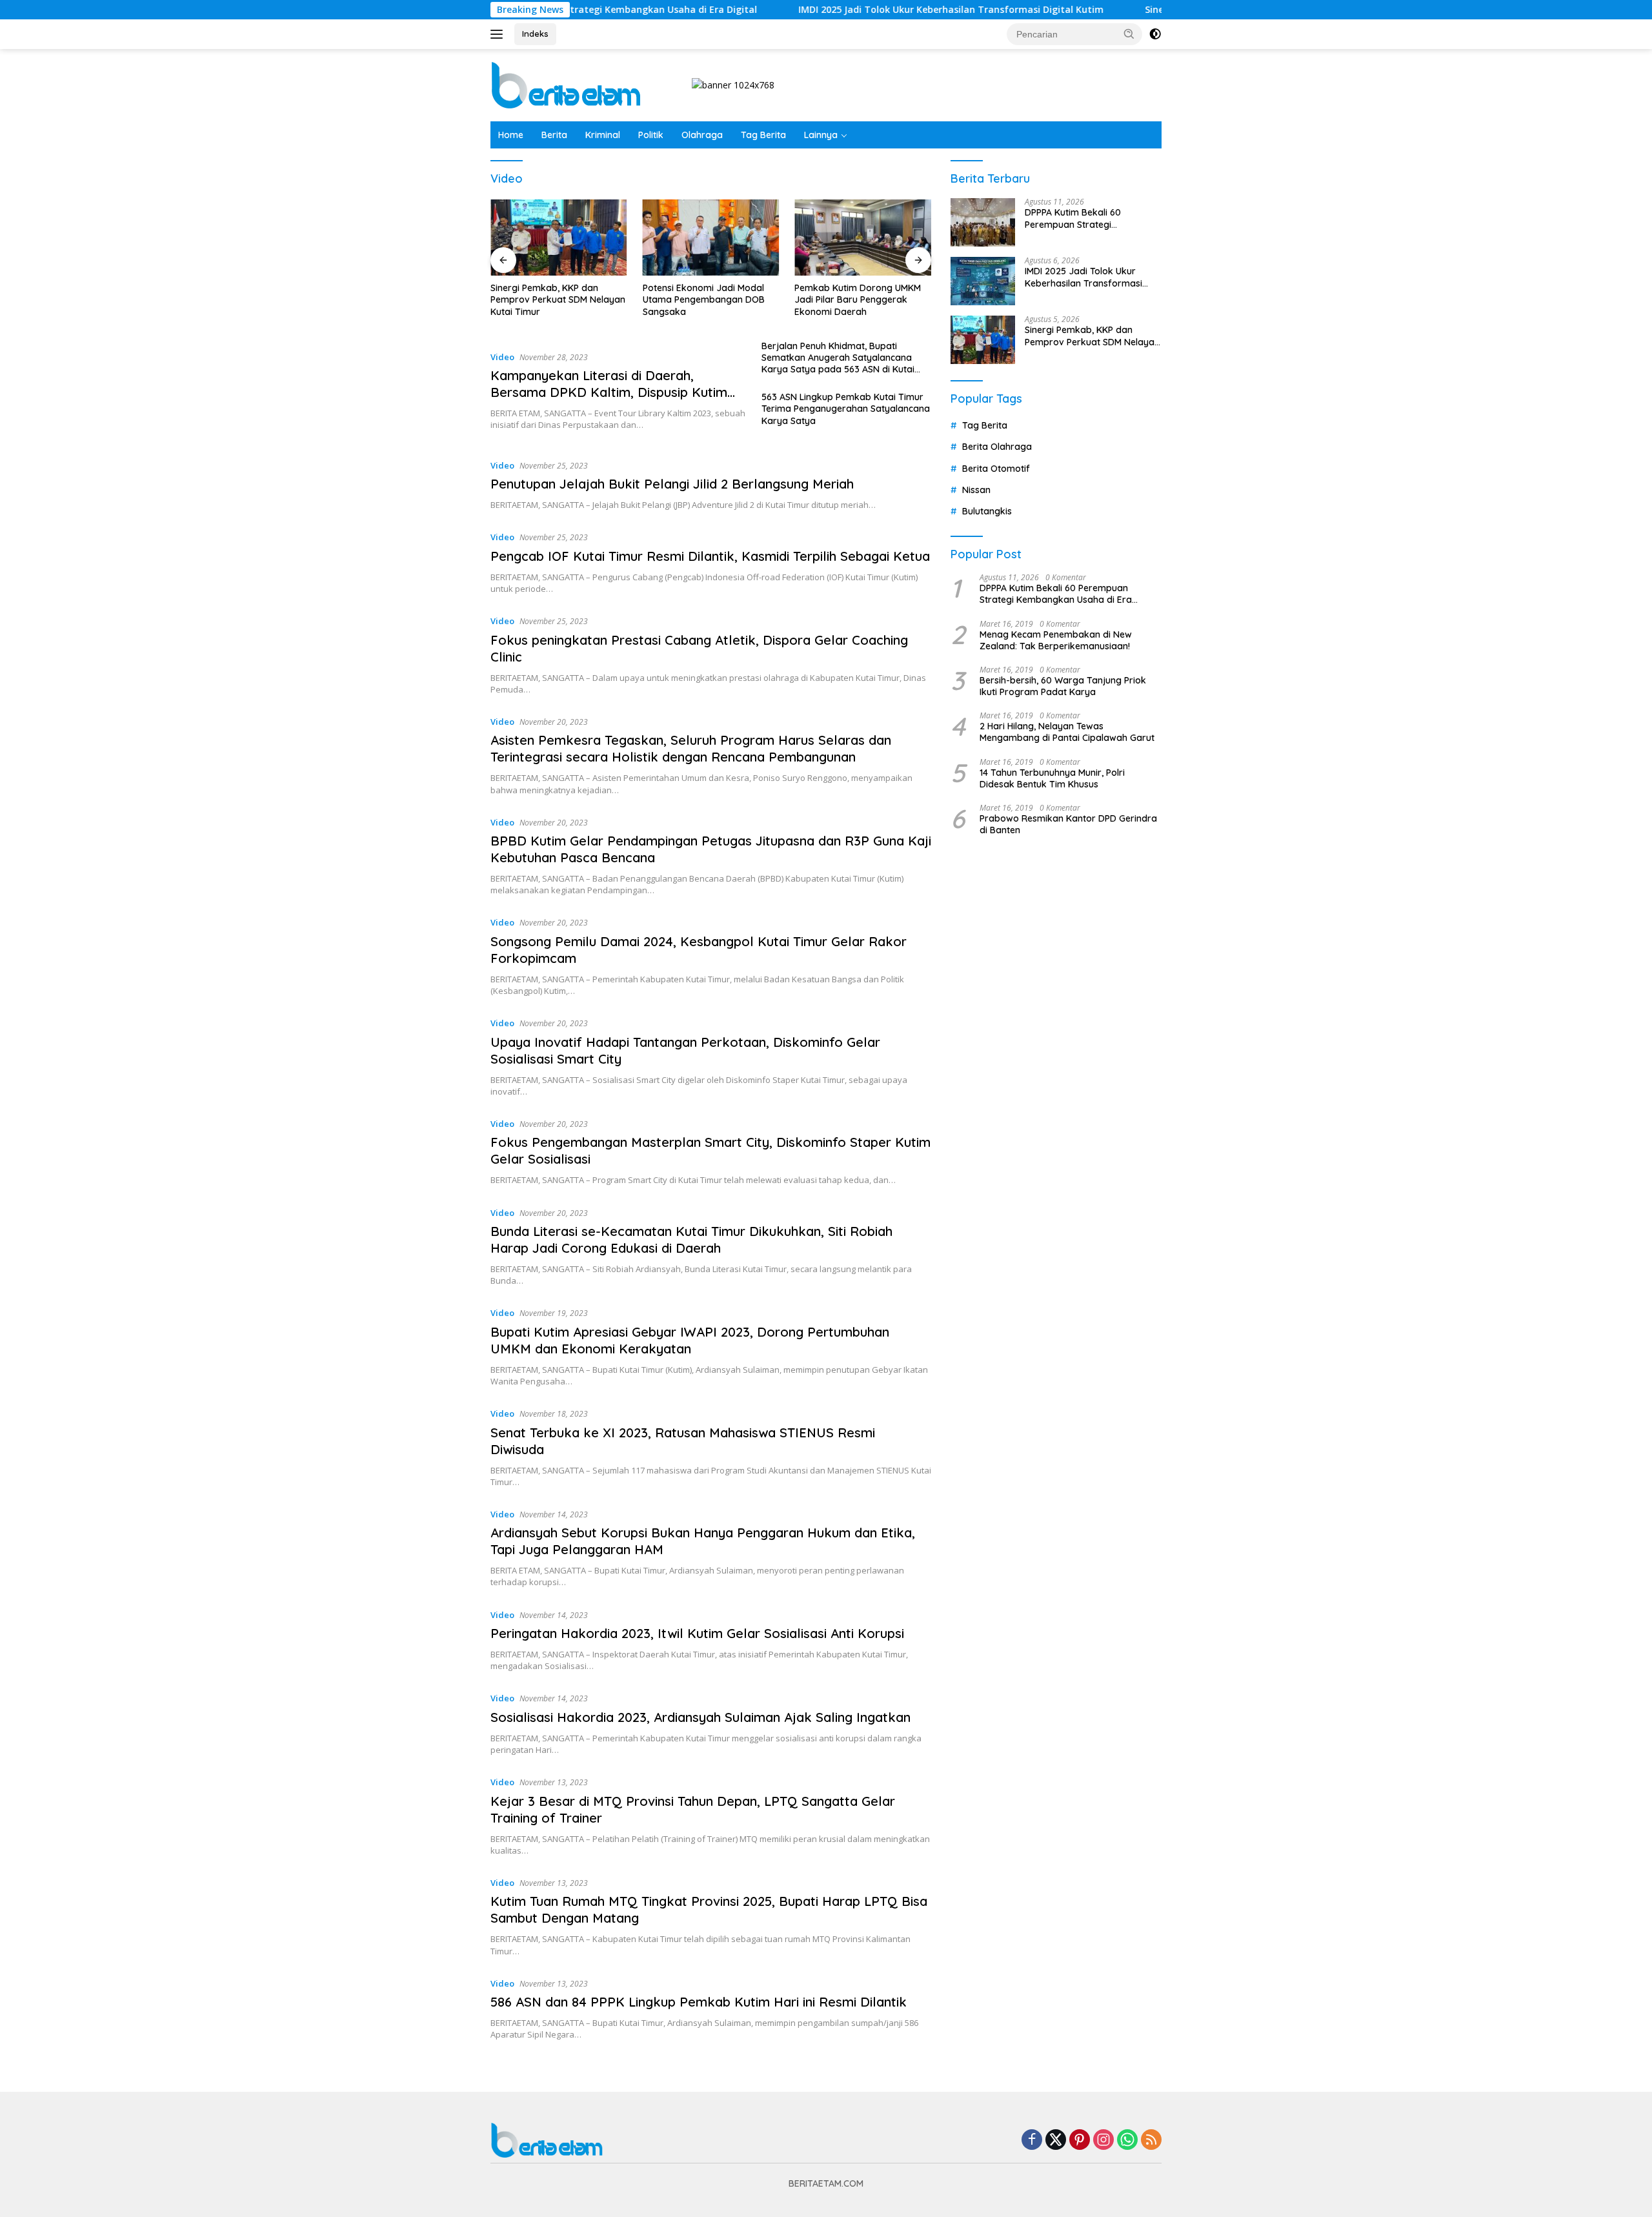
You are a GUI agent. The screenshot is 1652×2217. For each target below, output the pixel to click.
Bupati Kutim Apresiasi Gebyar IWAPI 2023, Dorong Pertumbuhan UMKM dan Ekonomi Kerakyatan (690, 1340)
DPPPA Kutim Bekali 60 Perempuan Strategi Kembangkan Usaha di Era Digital (1083, 219)
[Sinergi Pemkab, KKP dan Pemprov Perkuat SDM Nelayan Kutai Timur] (559, 238)
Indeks (535, 34)
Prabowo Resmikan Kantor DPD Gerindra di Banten (1068, 824)
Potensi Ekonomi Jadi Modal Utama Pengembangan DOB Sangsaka (704, 299)
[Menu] (499, 34)
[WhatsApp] (1127, 2141)
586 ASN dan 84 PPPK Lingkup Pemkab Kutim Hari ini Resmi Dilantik (699, 2002)
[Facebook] (1032, 2141)
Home (511, 135)
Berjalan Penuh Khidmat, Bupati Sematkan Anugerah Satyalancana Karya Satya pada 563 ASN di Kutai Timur (838, 358)
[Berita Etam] (568, 84)
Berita (554, 135)
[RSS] (1151, 2141)
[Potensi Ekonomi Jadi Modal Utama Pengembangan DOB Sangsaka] (711, 238)
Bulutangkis (987, 512)
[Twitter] (1056, 2141)
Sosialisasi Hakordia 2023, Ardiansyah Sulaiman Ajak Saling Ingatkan (700, 1717)
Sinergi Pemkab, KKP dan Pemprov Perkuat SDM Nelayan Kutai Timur (558, 299)
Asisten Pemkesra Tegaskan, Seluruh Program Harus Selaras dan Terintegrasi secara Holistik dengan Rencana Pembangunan (691, 748)
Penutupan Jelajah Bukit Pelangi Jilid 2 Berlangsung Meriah (672, 484)
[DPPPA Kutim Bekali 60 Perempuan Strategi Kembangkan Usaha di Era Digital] (983, 222)
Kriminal (603, 135)
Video (502, 357)
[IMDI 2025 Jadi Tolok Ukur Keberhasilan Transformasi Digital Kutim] (983, 281)
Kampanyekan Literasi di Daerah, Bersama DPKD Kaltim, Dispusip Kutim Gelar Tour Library (609, 392)
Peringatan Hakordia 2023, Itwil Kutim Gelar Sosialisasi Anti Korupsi (697, 1633)
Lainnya (821, 135)
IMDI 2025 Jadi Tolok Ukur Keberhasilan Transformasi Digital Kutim (875, 10)
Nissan (976, 490)
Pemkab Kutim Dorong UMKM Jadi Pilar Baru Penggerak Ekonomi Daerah (858, 299)
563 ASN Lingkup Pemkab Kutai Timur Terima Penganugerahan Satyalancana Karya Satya (846, 409)
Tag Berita (763, 135)
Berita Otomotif (996, 469)
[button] (1129, 34)
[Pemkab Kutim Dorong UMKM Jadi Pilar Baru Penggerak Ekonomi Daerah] (863, 238)
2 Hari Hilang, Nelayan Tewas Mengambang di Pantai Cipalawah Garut (1067, 732)
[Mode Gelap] (1155, 34)
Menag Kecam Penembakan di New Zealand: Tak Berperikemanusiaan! (1056, 640)
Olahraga (702, 135)
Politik (651, 135)
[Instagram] (1103, 2141)
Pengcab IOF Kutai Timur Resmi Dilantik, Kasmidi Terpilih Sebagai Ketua (710, 556)
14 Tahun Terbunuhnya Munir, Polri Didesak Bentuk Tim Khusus (1052, 778)
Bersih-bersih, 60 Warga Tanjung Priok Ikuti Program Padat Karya (1063, 686)
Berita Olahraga (997, 447)
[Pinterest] (1080, 2141)
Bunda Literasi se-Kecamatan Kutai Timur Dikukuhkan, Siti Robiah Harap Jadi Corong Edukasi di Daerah (691, 1240)
